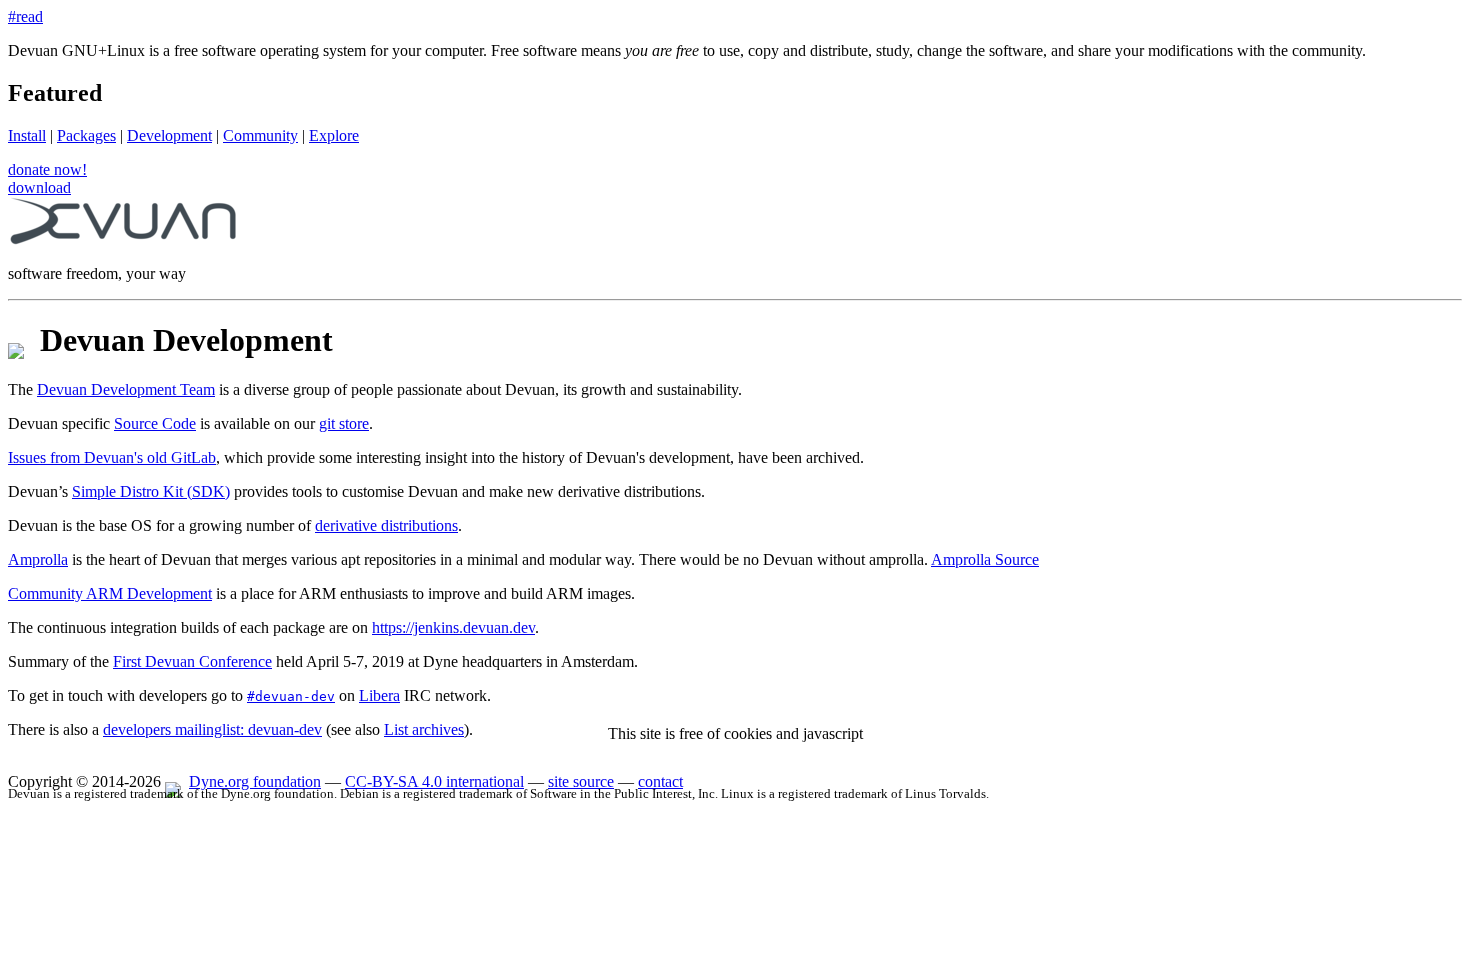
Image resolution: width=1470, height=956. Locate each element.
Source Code (155, 423)
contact (660, 781)
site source (581, 781)
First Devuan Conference (192, 661)
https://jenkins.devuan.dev (453, 627)
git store (344, 423)
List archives (424, 729)
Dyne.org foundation (255, 781)
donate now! (47, 169)
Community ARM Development (110, 593)
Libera (379, 695)
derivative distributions (386, 525)
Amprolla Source (985, 559)
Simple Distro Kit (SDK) (151, 491)
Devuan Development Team (126, 389)
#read (25, 16)
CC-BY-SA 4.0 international (434, 781)
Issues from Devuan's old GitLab (112, 457)
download (39, 187)
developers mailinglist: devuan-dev (212, 729)
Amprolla (38, 559)
